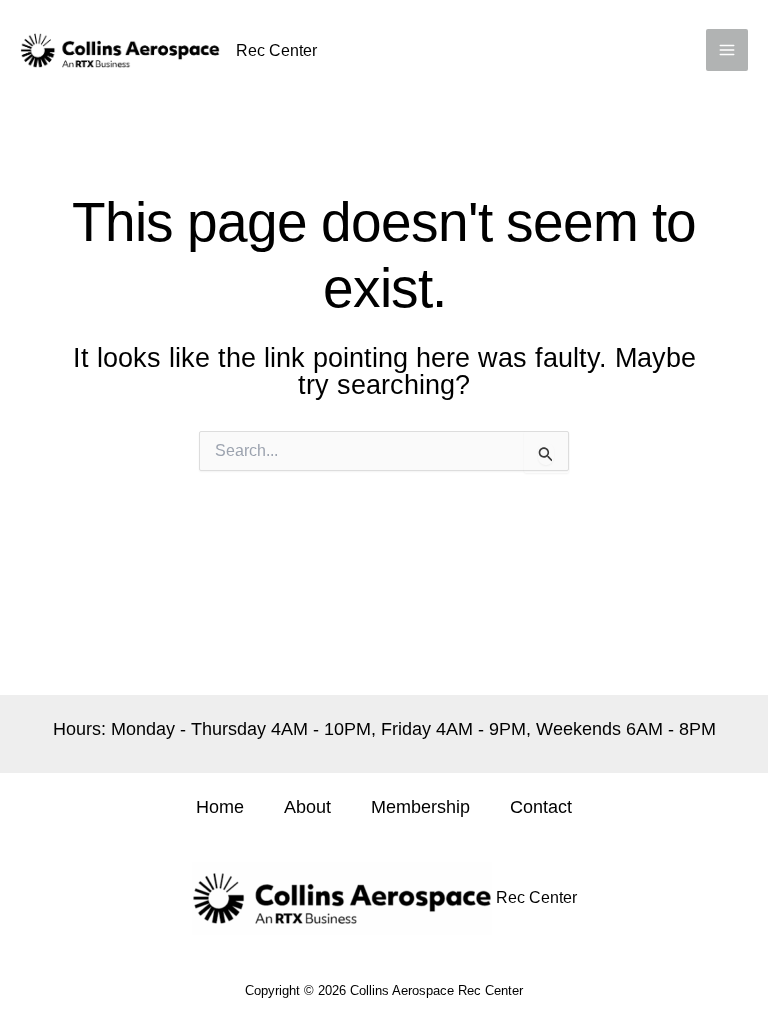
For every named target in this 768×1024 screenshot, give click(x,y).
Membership (420, 807)
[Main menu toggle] (727, 50)
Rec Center (276, 50)
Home (220, 807)
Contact (541, 807)
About (307, 807)
